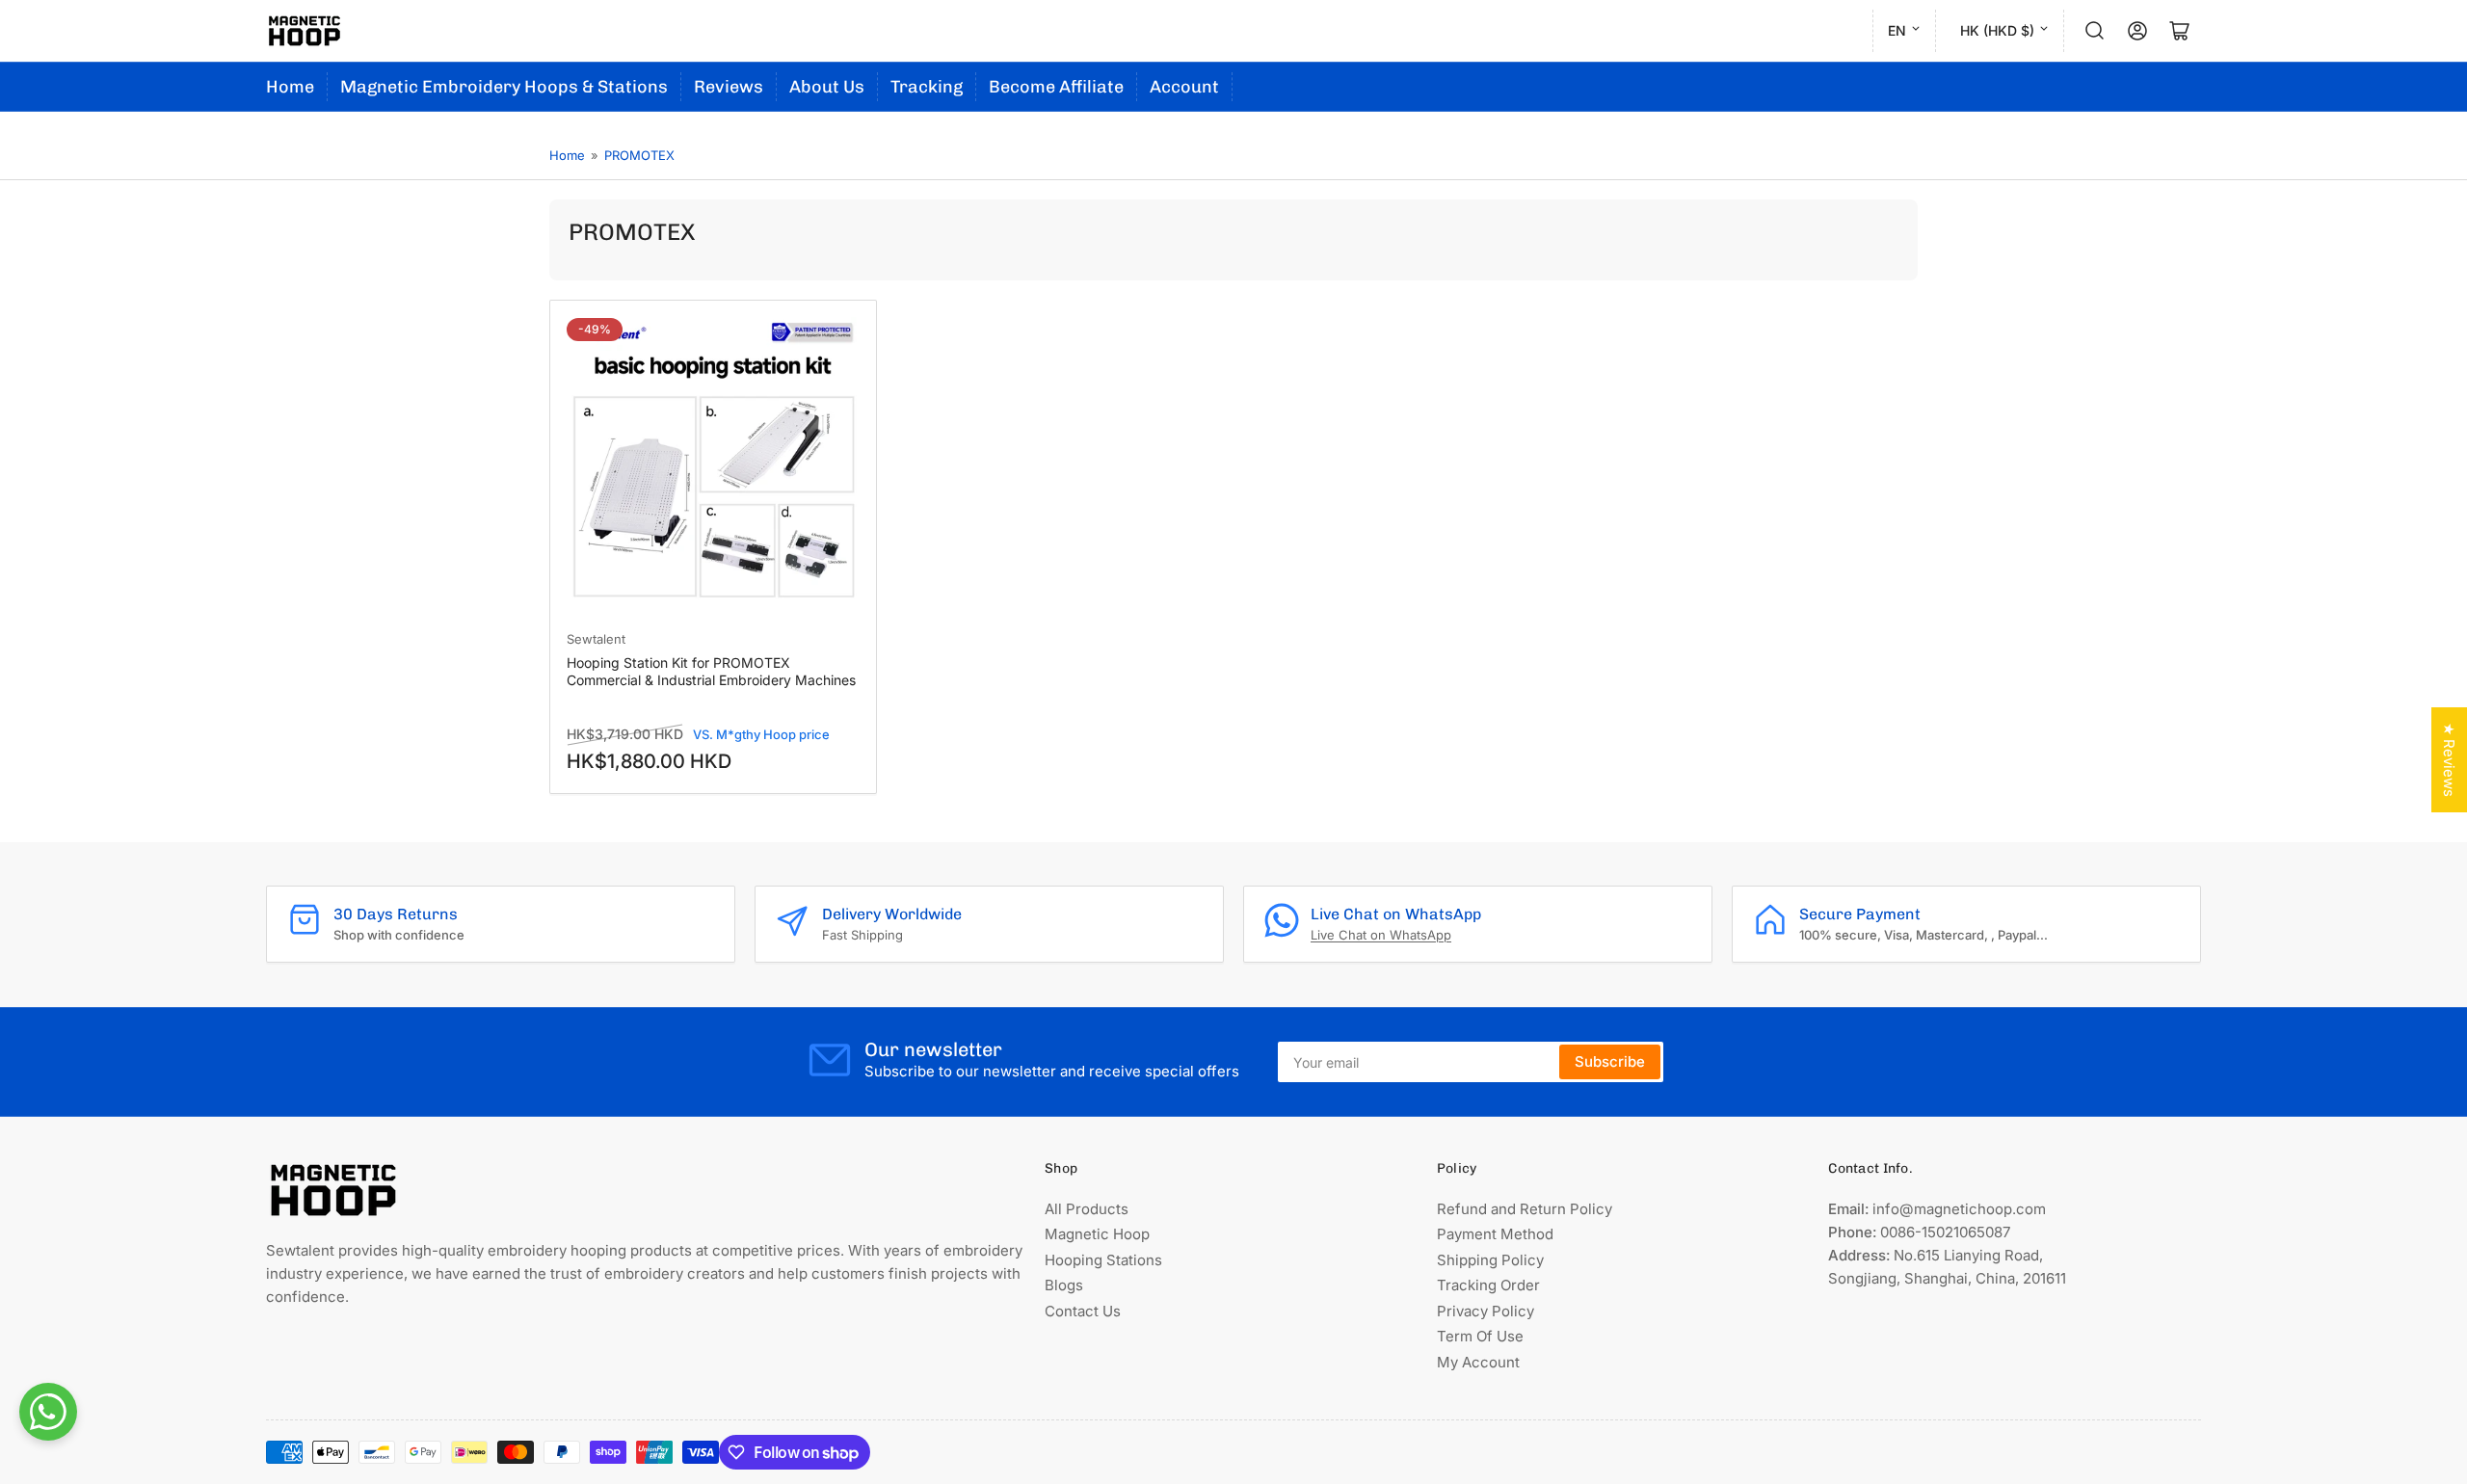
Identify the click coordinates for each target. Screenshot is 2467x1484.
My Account (1478, 1362)
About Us (827, 87)
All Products (1087, 1209)
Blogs (1064, 1285)
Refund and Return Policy (1525, 1209)
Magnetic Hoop (1097, 1234)
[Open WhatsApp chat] (48, 1412)
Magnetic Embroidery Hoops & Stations (504, 87)
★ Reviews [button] (2449, 760)
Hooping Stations (1103, 1260)
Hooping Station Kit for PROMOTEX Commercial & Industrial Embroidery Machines (711, 671)
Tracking (927, 87)
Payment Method (1495, 1234)
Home (290, 87)
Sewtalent (596, 639)
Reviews (729, 87)
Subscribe (1610, 1061)
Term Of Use (1480, 1336)
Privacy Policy (1486, 1311)
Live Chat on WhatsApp (1381, 935)
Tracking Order (1488, 1285)
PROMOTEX (639, 155)
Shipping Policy (1490, 1260)
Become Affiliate (1056, 87)
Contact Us (1083, 1311)
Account (1184, 87)
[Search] (2095, 31)
